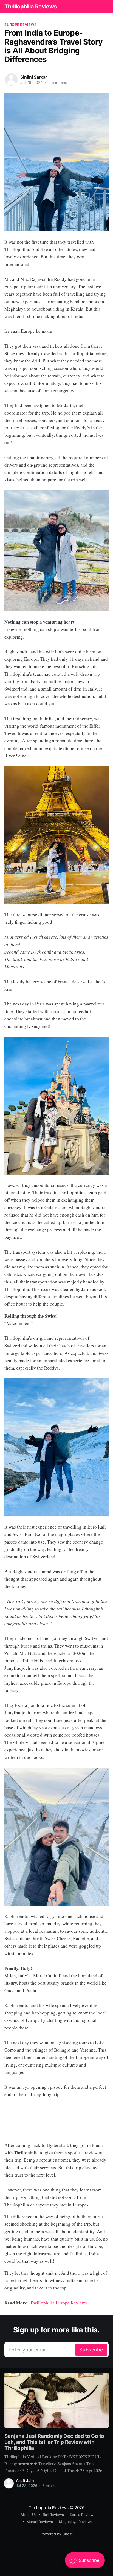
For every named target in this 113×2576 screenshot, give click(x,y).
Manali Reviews (40, 2522)
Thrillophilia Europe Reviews (58, 2303)
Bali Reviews (53, 2515)
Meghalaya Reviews (76, 2522)
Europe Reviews (20, 25)
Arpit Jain (25, 2481)
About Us (29, 2515)
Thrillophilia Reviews (31, 7)
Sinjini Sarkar (34, 77)
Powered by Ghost (57, 2534)
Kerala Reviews (83, 2515)
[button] (104, 7)
